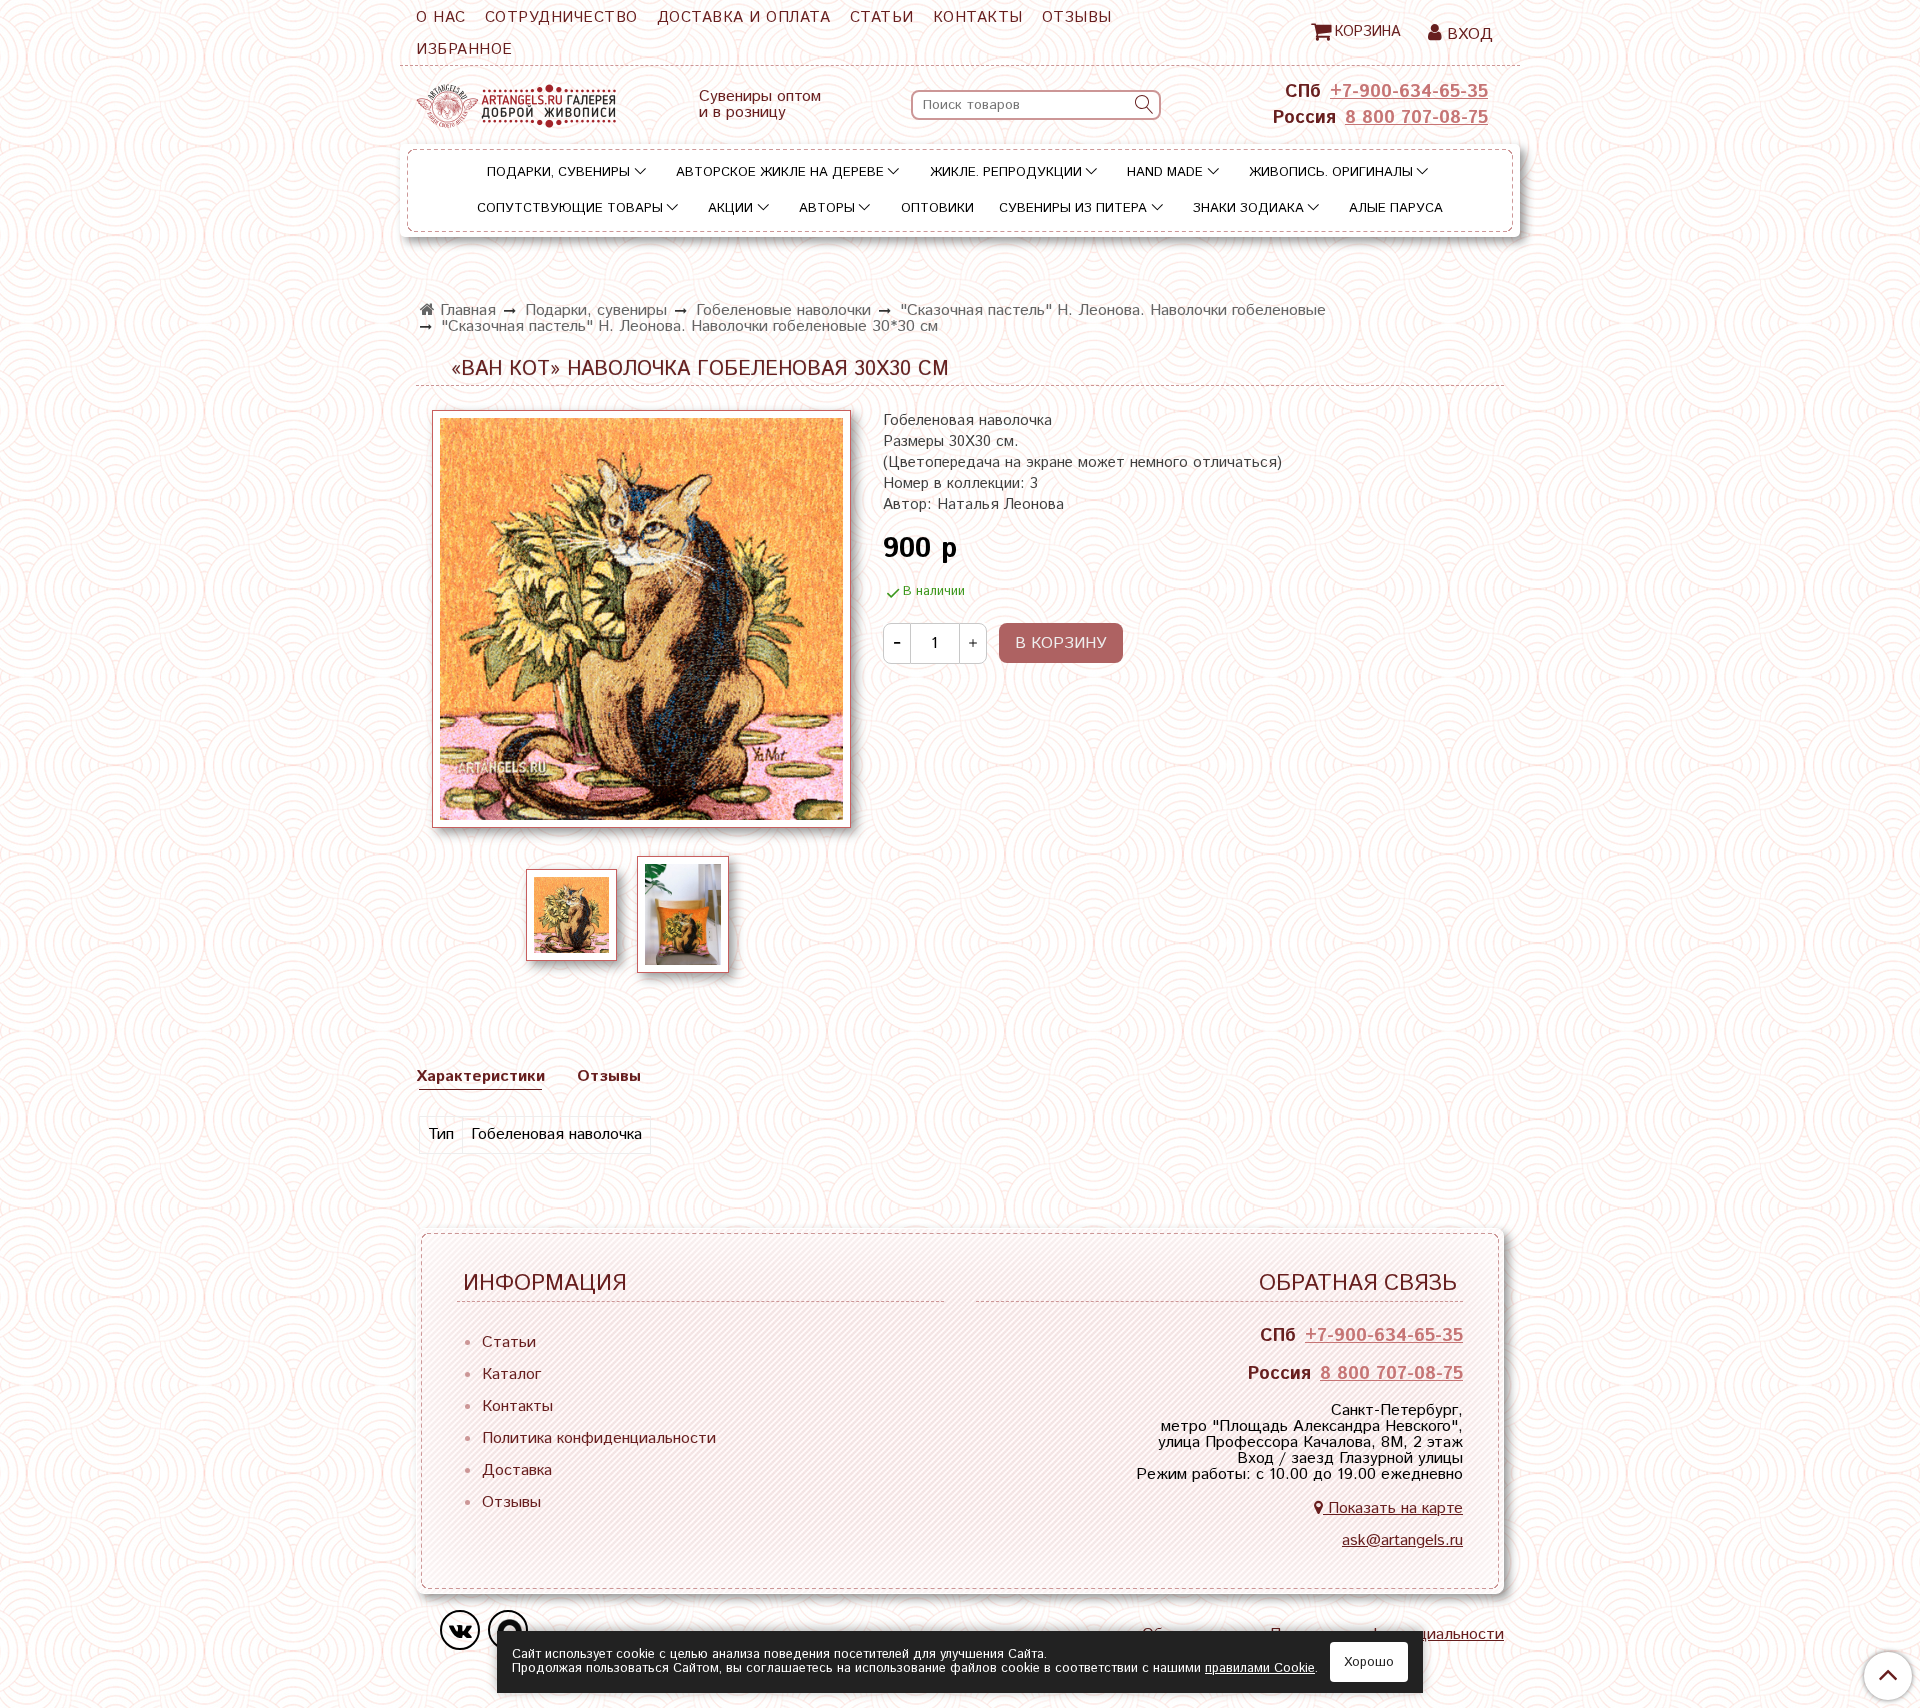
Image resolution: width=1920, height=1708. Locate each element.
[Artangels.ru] (516, 101)
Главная (465, 310)
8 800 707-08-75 (1416, 118)
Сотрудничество (561, 17)
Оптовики (937, 208)
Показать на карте (1393, 1508)
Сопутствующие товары (570, 208)
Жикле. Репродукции (1006, 172)
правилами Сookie (1260, 1668)
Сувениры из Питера (1073, 208)
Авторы (827, 208)
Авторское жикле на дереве (780, 172)
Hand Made (1165, 172)
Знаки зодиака (1248, 208)
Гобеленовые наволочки (783, 310)
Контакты (978, 17)
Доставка (517, 1470)
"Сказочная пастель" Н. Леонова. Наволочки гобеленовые (1113, 310)
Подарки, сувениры (558, 172)
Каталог (511, 1374)
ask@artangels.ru (1402, 1540)
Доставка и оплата (744, 17)
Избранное (464, 49)
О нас (441, 17)
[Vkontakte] (460, 1630)
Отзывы (1077, 17)
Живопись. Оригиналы (1331, 172)
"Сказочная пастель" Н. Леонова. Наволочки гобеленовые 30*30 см (689, 326)
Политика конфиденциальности (599, 1438)
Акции (730, 208)
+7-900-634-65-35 (1409, 92)
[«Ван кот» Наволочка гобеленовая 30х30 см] (641, 618)
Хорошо (1369, 1662)
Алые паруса (1396, 208)
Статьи (882, 17)
